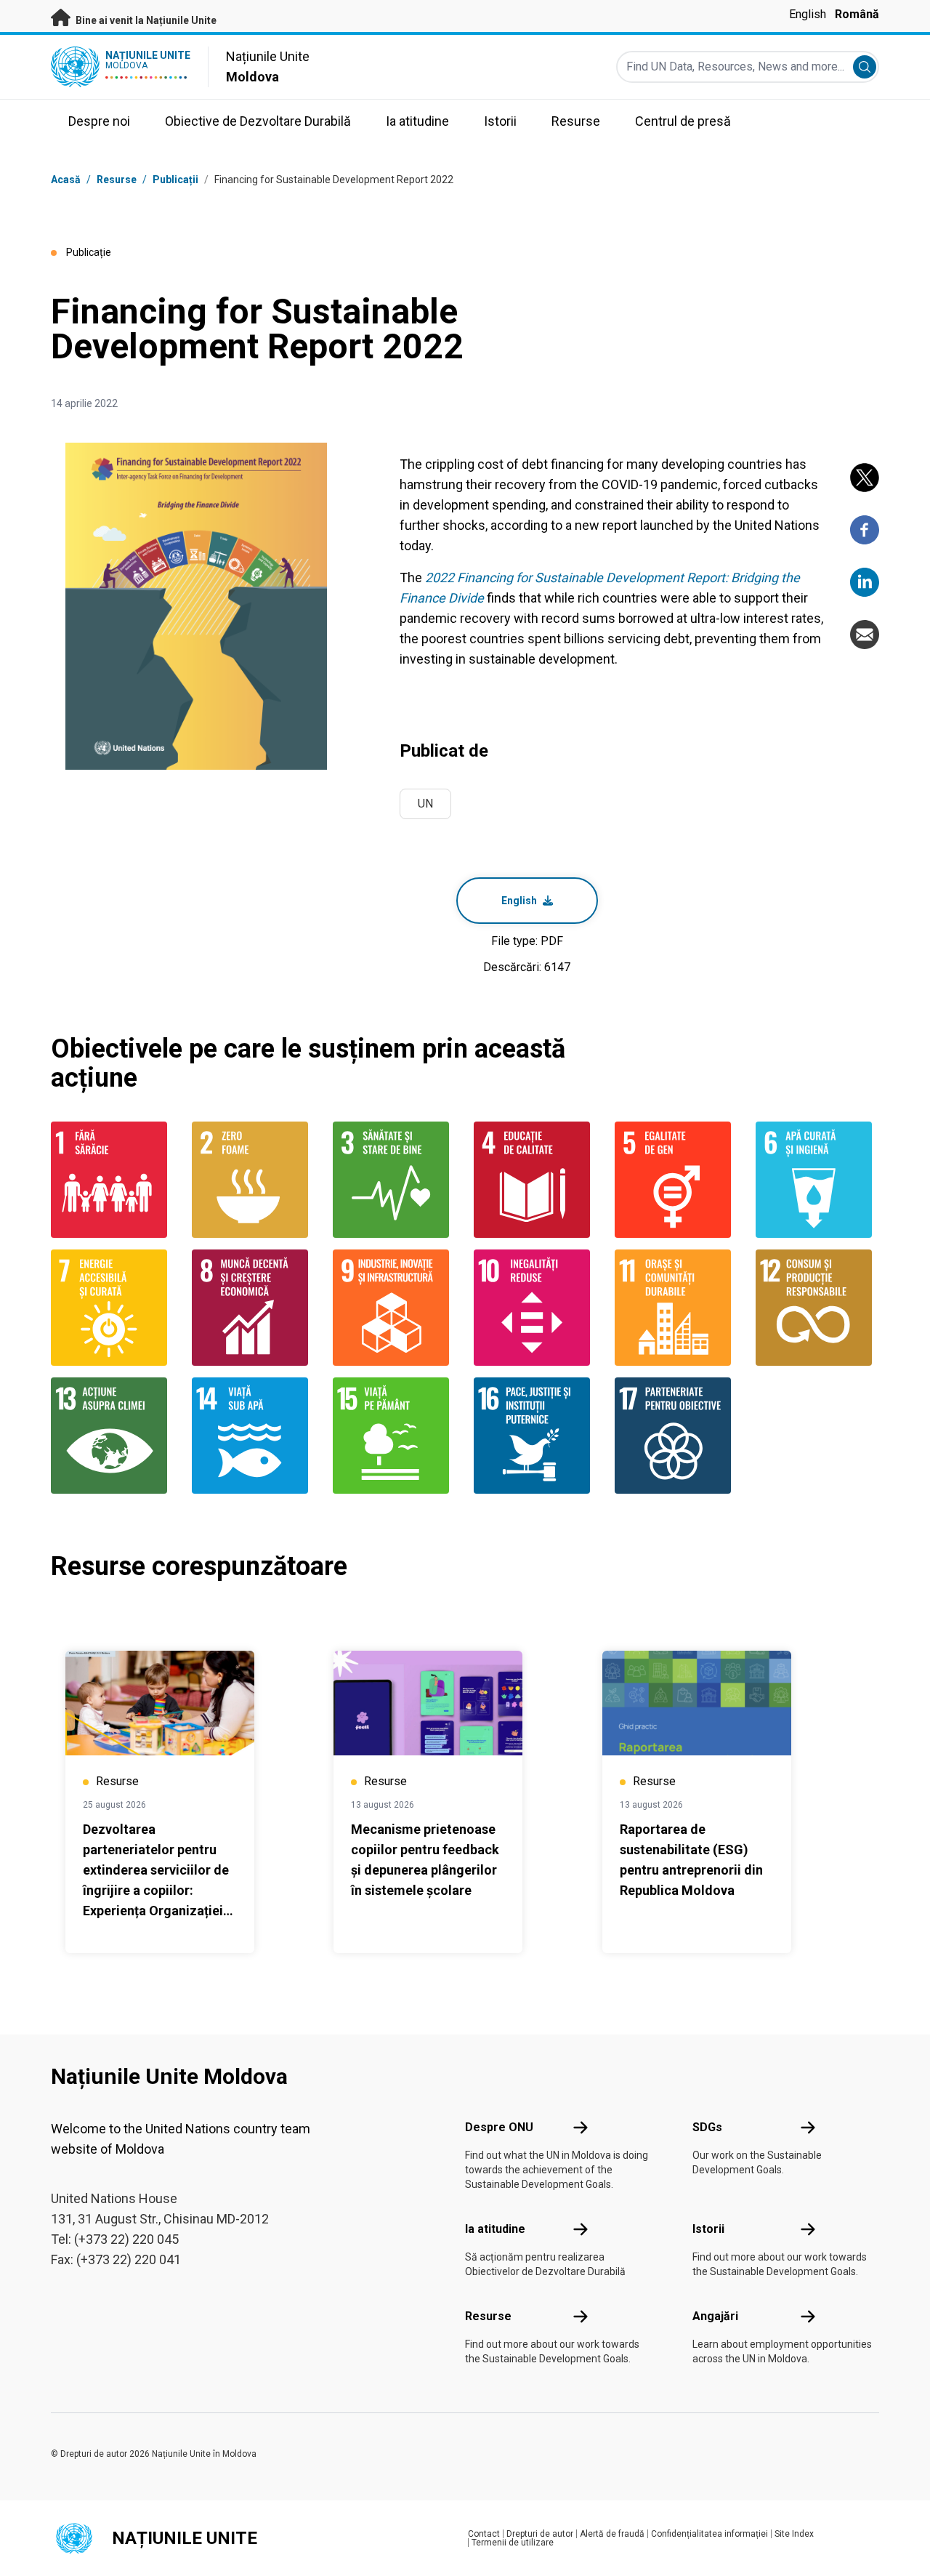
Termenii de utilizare (513, 2543)
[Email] (865, 635)
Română (857, 14)
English (808, 14)
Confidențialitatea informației (709, 2534)
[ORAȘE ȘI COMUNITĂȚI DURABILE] (676, 1308)
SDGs (707, 2127)
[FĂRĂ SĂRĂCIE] (113, 1180)
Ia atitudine (495, 2229)
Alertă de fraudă (612, 2534)
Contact (484, 2534)
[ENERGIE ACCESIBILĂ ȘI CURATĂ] (113, 1308)
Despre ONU (499, 2127)
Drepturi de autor (540, 2534)
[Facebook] (865, 530)
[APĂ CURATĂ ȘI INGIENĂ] (817, 1180)
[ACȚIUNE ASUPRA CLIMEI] (113, 1436)
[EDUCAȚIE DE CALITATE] (535, 1180)
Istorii (708, 2229)
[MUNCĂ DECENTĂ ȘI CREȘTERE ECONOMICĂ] (254, 1308)
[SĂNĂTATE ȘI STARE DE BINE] (395, 1180)
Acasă (66, 180)
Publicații (175, 180)
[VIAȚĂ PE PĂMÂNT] (395, 1436)
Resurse (488, 2316)
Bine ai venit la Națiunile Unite (145, 20)
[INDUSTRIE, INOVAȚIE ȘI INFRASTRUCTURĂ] (395, 1308)
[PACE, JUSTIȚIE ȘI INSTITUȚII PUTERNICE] (535, 1436)
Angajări (715, 2316)
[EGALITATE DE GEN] (676, 1180)
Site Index (794, 2534)
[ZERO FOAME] (254, 1180)
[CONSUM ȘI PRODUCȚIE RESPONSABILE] (817, 1308)
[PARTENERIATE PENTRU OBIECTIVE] (676, 1436)
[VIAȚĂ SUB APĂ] (254, 1436)
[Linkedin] (865, 582)
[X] (865, 478)
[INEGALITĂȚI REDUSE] (535, 1308)
